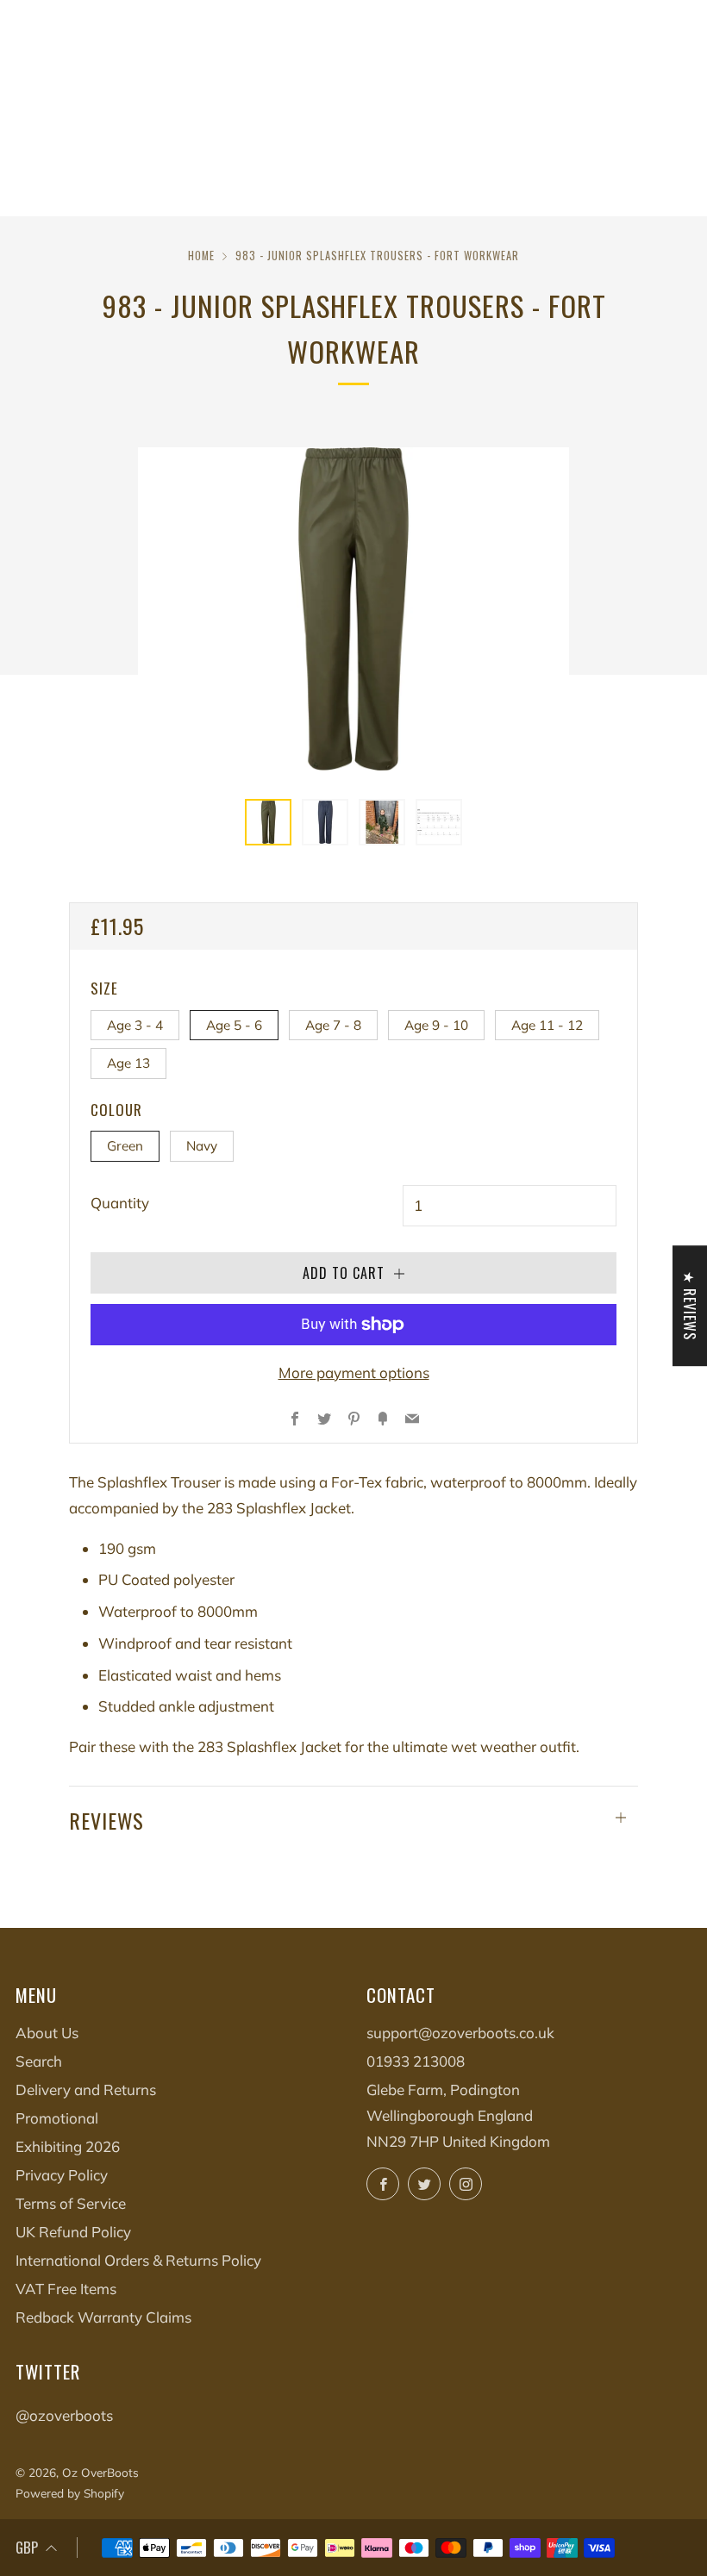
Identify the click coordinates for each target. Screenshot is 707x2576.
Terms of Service (71, 2203)
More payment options (354, 1372)
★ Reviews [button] (690, 1306)
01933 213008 (416, 2061)
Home (201, 256)
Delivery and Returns (86, 2089)
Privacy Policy (62, 2175)
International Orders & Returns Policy (138, 2260)
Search (39, 2061)
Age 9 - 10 (436, 1025)
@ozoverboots (64, 2415)
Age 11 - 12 (547, 1025)
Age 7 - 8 (333, 1025)
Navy (202, 1146)
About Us (47, 2033)
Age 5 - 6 (234, 1025)
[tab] (268, 822)
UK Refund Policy (73, 2232)
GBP (27, 2547)
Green (125, 1146)
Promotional (57, 2118)
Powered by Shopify (70, 2493)
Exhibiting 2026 (68, 2146)
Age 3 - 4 (135, 1025)
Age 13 (128, 1063)
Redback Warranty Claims (103, 2317)
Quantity (120, 1203)
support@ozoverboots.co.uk (460, 2033)
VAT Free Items (66, 2289)
